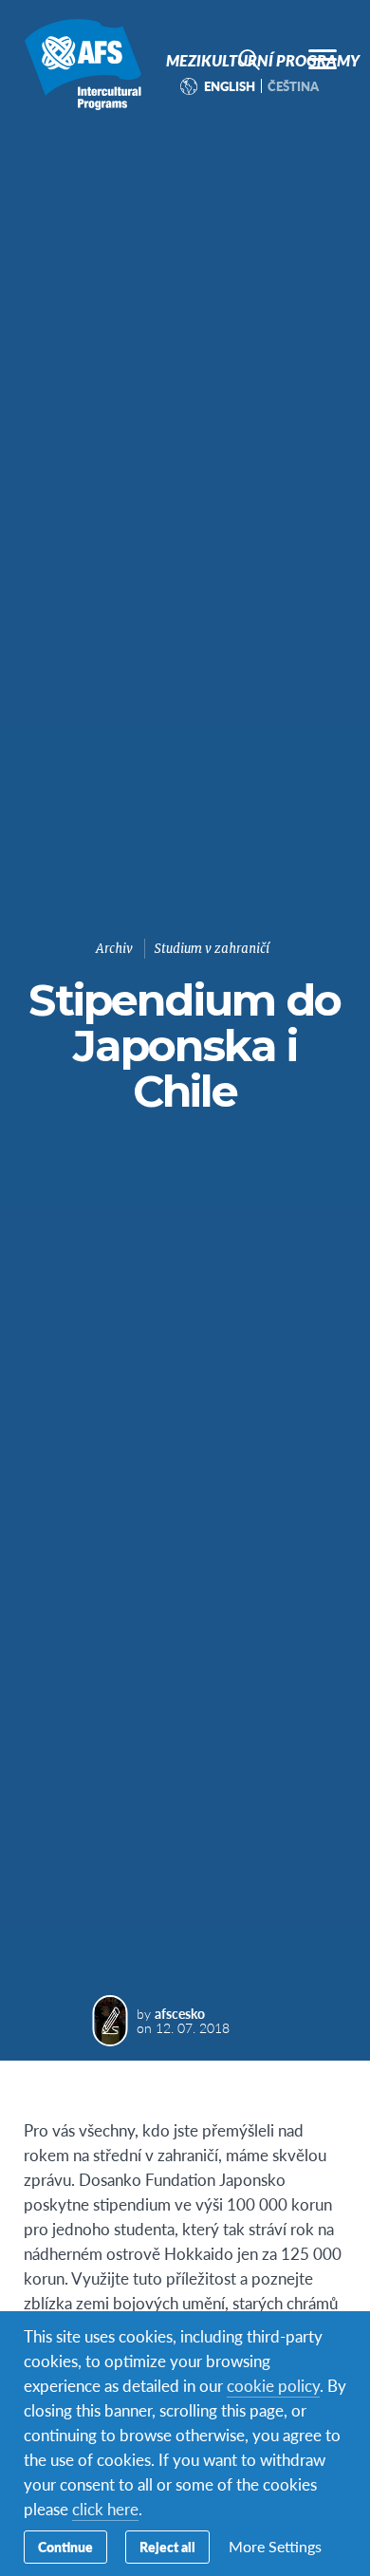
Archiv (114, 949)
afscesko (180, 2013)
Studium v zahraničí (212, 949)
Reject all (167, 2547)
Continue (65, 2547)
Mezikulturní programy (83, 65)
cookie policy (273, 2385)
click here (105, 2509)
